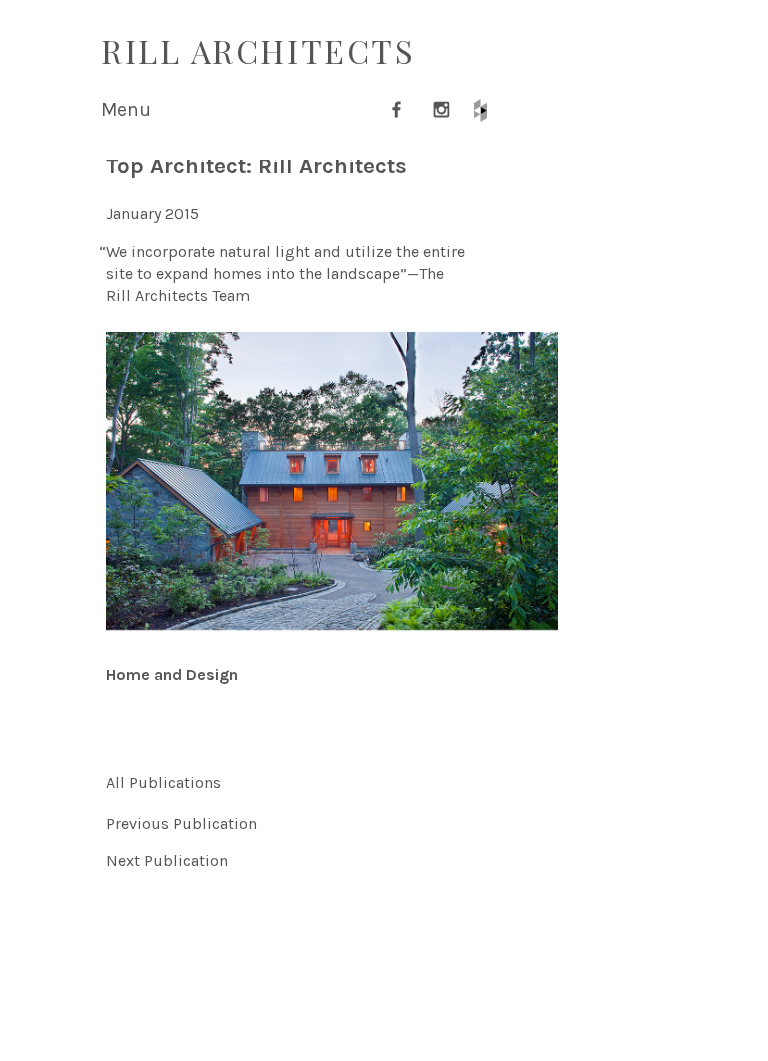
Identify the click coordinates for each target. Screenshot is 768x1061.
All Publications (163, 782)
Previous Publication (181, 823)
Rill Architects (258, 50)
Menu (126, 109)
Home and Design (172, 674)
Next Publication (167, 860)
